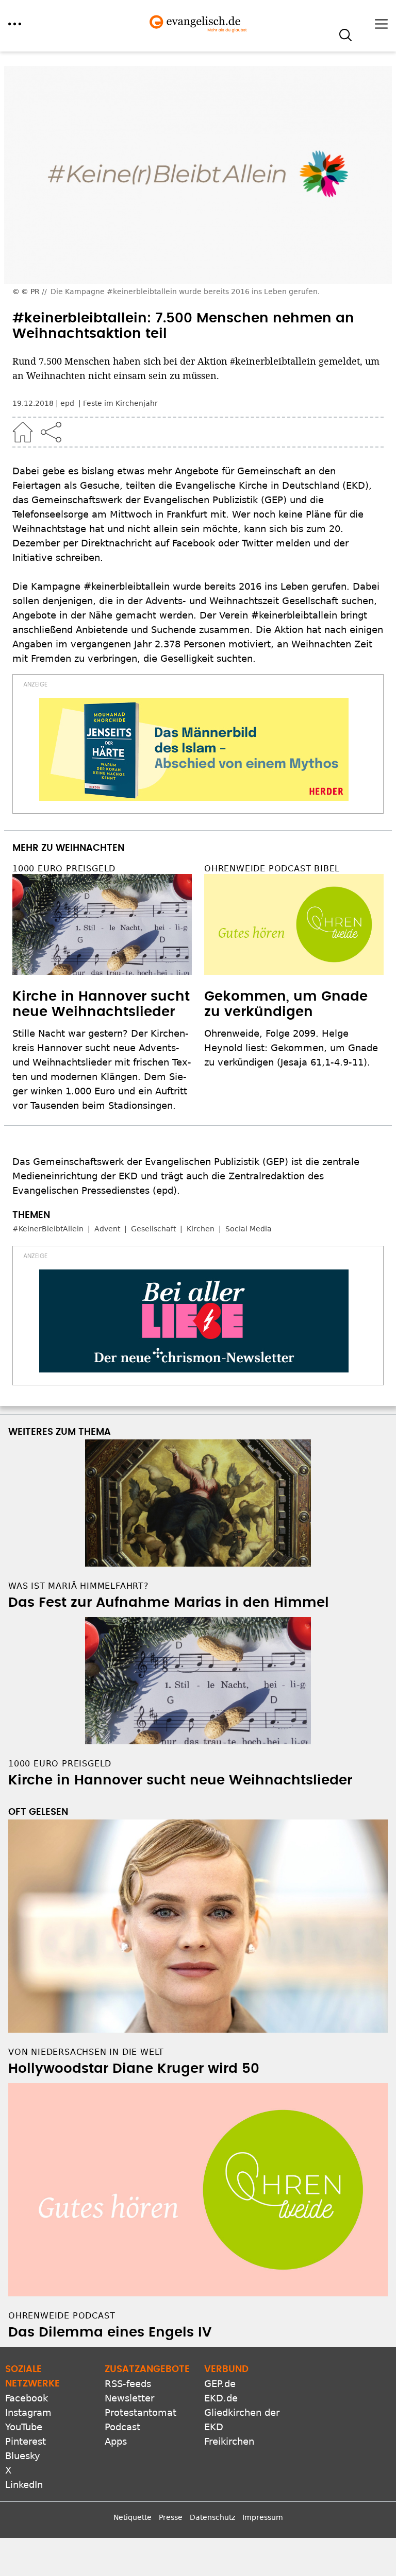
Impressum (263, 2517)
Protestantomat (141, 2412)
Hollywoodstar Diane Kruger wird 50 (134, 2069)
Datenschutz (212, 2517)
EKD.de (221, 2398)
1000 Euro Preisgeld (64, 869)
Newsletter (129, 2398)
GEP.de (220, 2384)
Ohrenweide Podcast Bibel (272, 869)
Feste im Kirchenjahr (120, 403)
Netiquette (133, 2517)
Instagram (28, 2412)
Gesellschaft (153, 1229)
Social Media (249, 1229)
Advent (107, 1229)
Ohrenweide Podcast (62, 2316)
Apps (116, 2441)
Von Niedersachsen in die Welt (86, 2052)
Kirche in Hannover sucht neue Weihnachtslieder (180, 1780)
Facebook (27, 2398)
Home (23, 432)
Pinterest (26, 2441)
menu (15, 24)
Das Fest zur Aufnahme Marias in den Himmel (169, 1603)
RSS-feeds (128, 2384)
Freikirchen (229, 2441)
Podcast (122, 2427)
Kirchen (201, 1229)
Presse (171, 2517)
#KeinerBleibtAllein (48, 1229)
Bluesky (23, 2456)
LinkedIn (24, 2485)
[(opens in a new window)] (194, 749)
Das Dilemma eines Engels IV (110, 2332)
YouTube (24, 2427)
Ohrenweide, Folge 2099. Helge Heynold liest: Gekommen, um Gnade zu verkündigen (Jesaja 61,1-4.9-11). (291, 1048)
